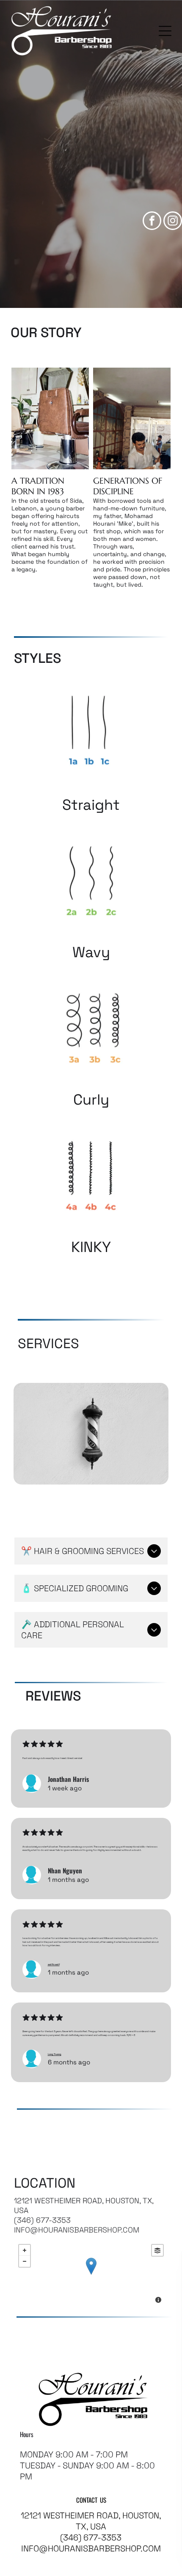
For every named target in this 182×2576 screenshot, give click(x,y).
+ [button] (25, 2250)
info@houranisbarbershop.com (77, 2230)
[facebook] (152, 222)
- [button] (25, 2261)
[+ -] (91, 2275)
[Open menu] (165, 31)
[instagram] (173, 222)
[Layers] (157, 2250)
